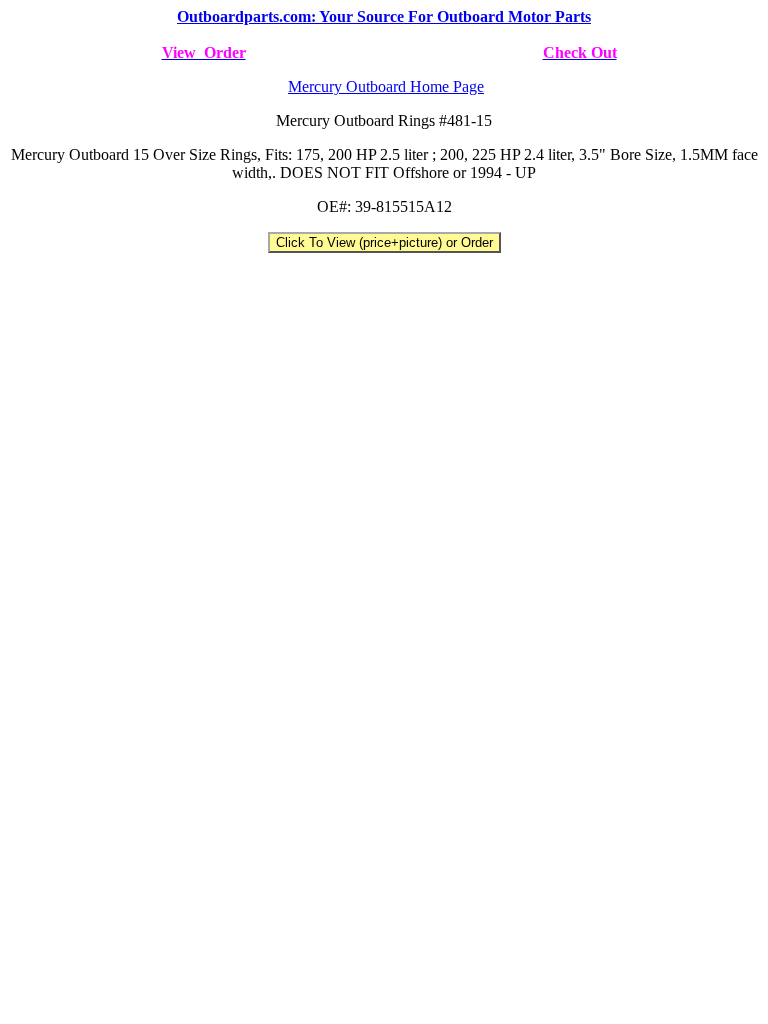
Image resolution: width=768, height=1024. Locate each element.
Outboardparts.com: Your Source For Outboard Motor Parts (384, 16)
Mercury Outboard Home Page (386, 86)
